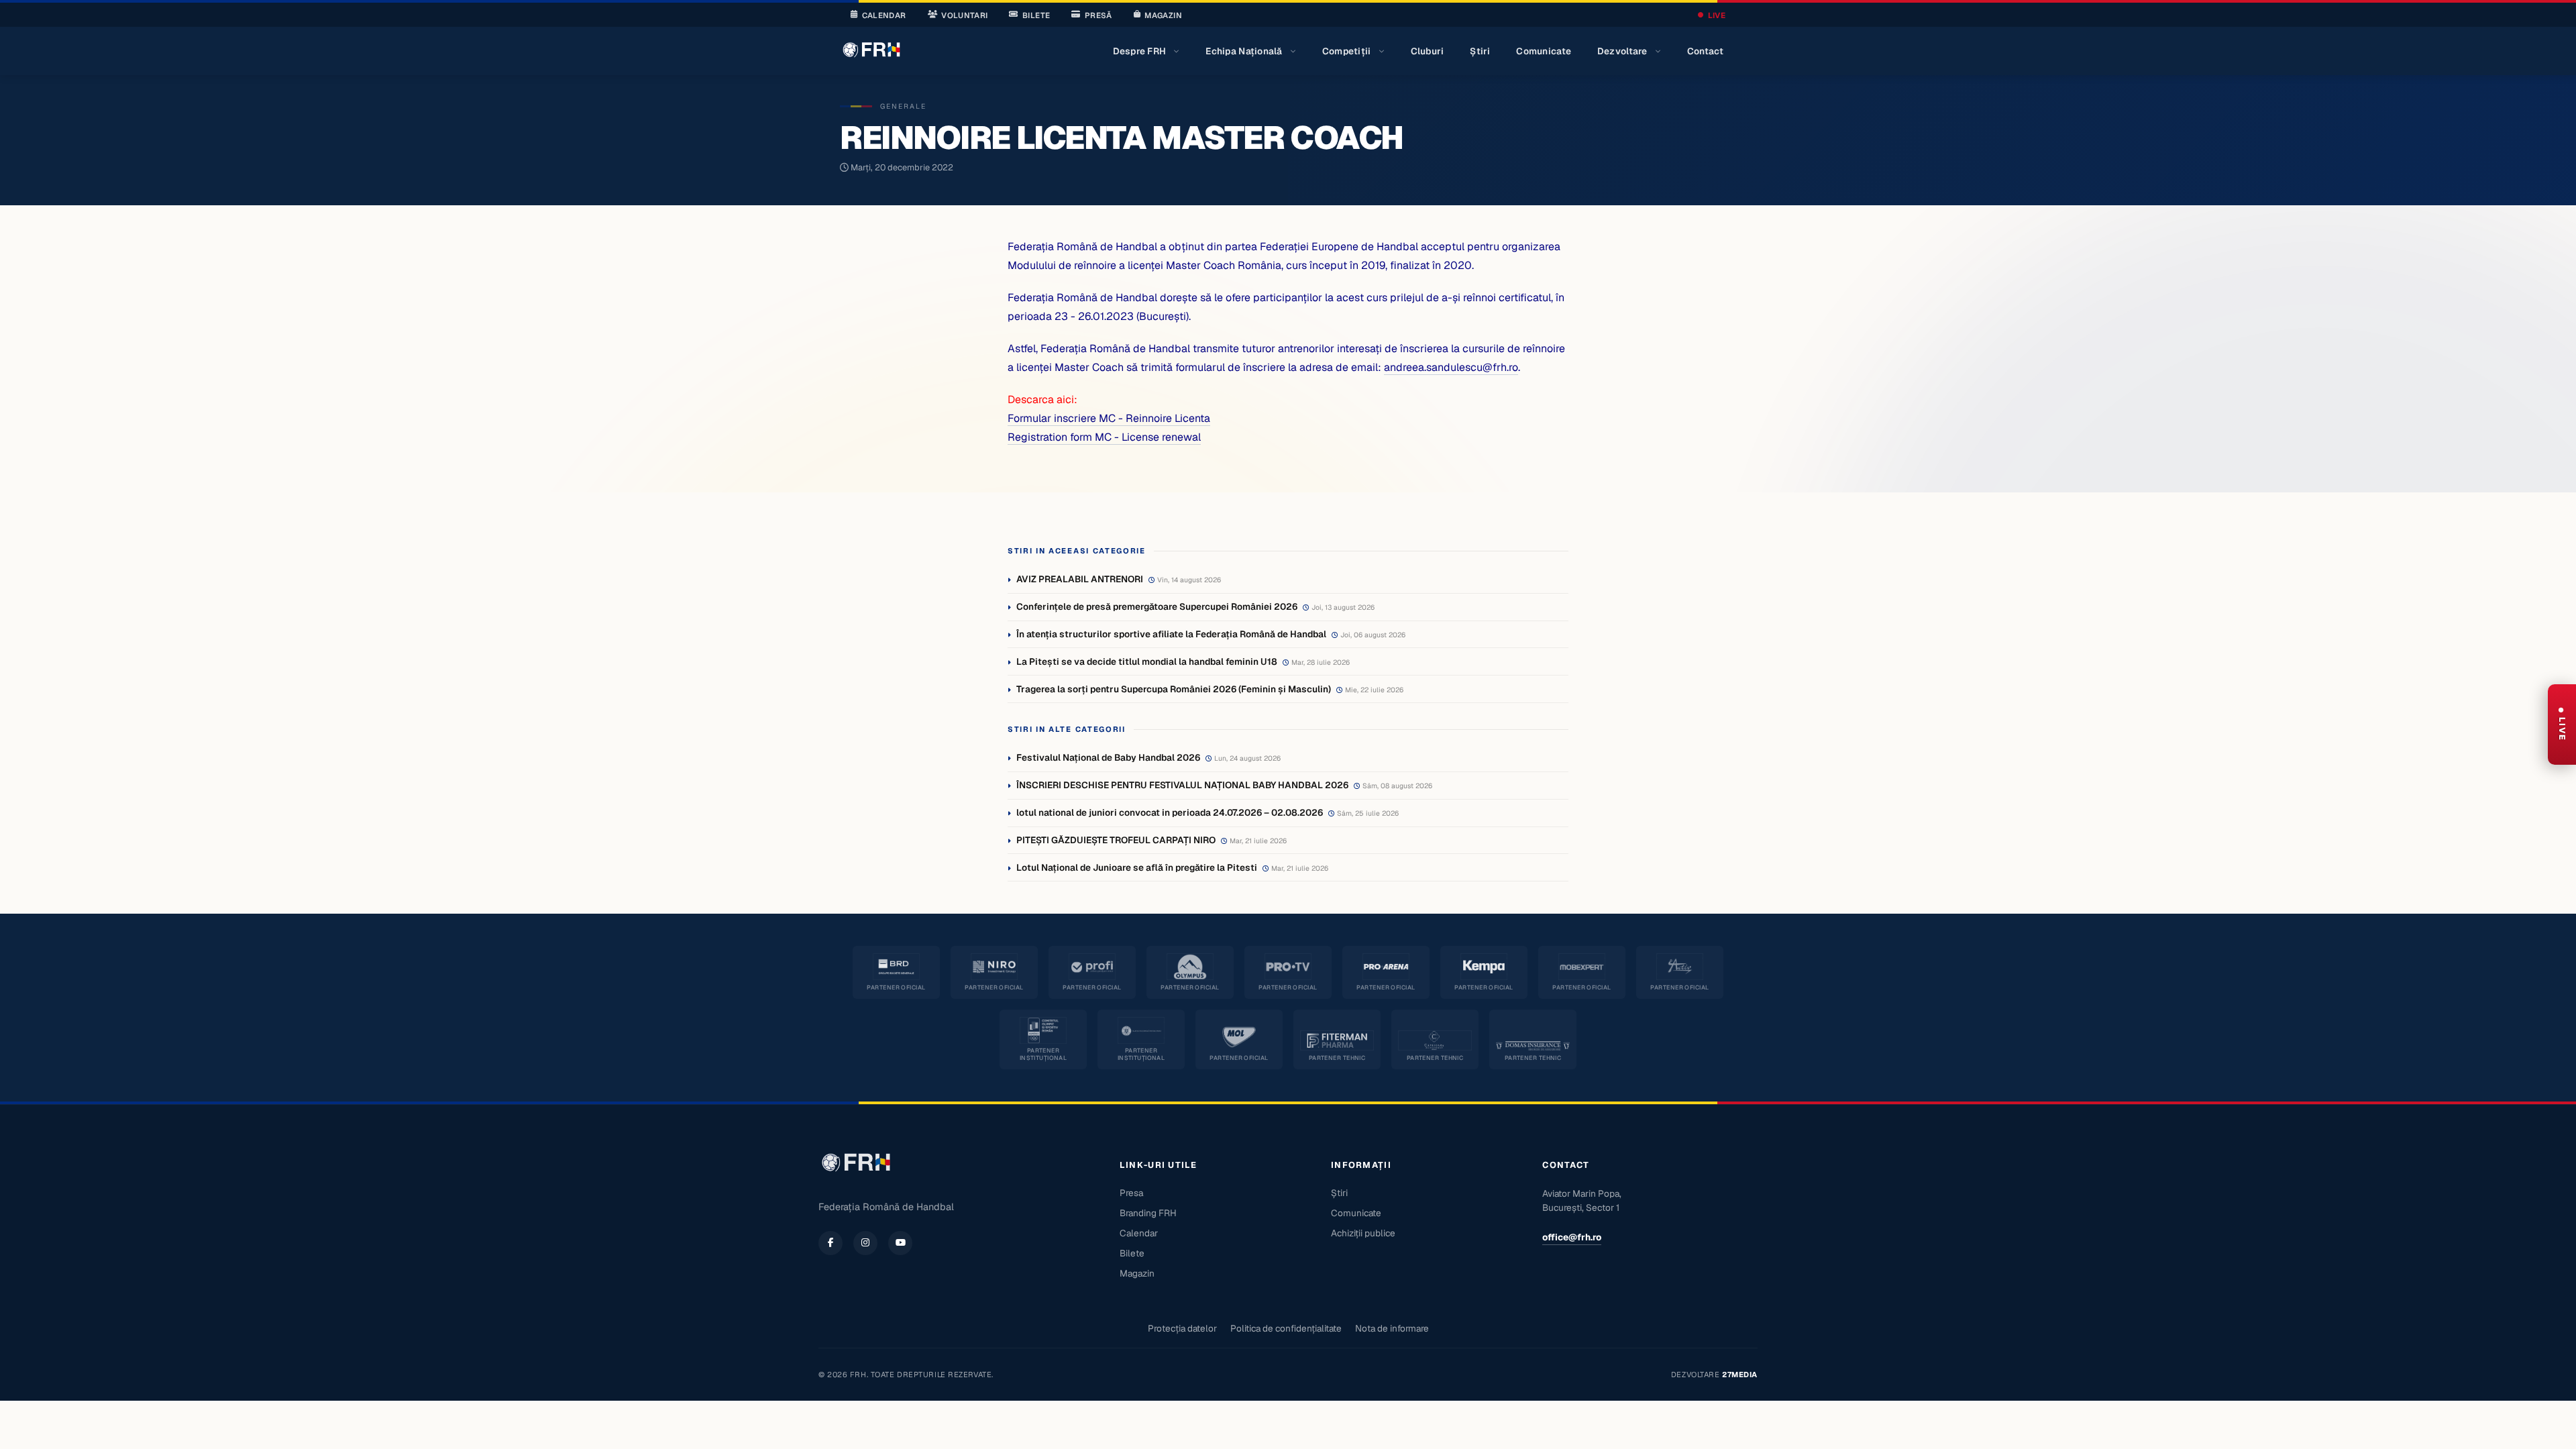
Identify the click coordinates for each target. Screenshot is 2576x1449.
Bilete (1036, 15)
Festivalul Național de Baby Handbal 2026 (1108, 757)
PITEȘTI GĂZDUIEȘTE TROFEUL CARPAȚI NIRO (1116, 840)
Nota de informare (1392, 1328)
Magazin (1163, 15)
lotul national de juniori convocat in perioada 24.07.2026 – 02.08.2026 (1170, 812)
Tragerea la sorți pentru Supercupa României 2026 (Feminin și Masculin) (1174, 689)
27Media (1740, 1375)
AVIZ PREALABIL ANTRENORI (1080, 579)
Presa (1131, 1193)
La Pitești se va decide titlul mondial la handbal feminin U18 (1147, 661)
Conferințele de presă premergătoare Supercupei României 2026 (1157, 606)
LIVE (1717, 15)
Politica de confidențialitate (1286, 1328)
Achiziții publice (1363, 1233)
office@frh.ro (1572, 1237)
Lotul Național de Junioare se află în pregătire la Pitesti (1137, 867)
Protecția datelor (1182, 1328)
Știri (1480, 51)
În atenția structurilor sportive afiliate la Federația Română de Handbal (1171, 634)
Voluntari (964, 15)
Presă (1098, 15)
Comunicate (1544, 51)
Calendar (884, 15)
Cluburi (1428, 51)
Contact (1706, 51)
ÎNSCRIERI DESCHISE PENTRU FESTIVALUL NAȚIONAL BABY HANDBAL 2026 (1182, 785)
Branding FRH (1148, 1213)
